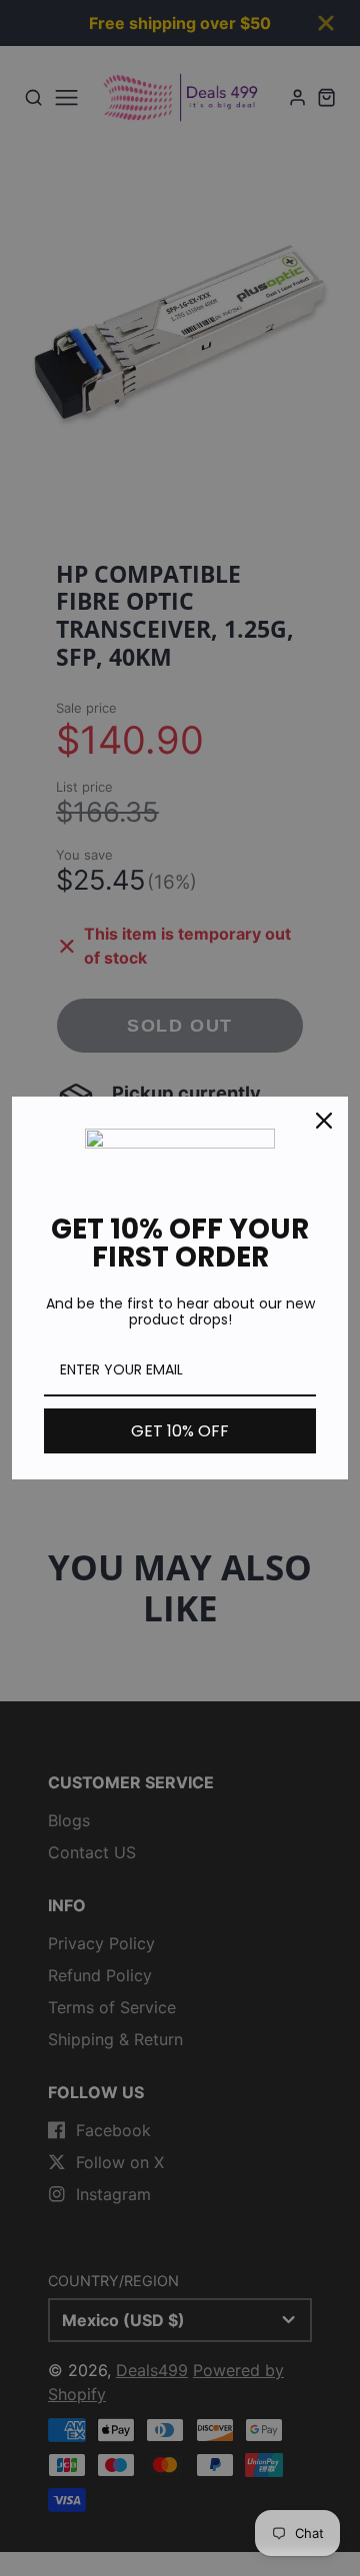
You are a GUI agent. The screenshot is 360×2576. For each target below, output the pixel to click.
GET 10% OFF (180, 1431)
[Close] (324, 1121)
